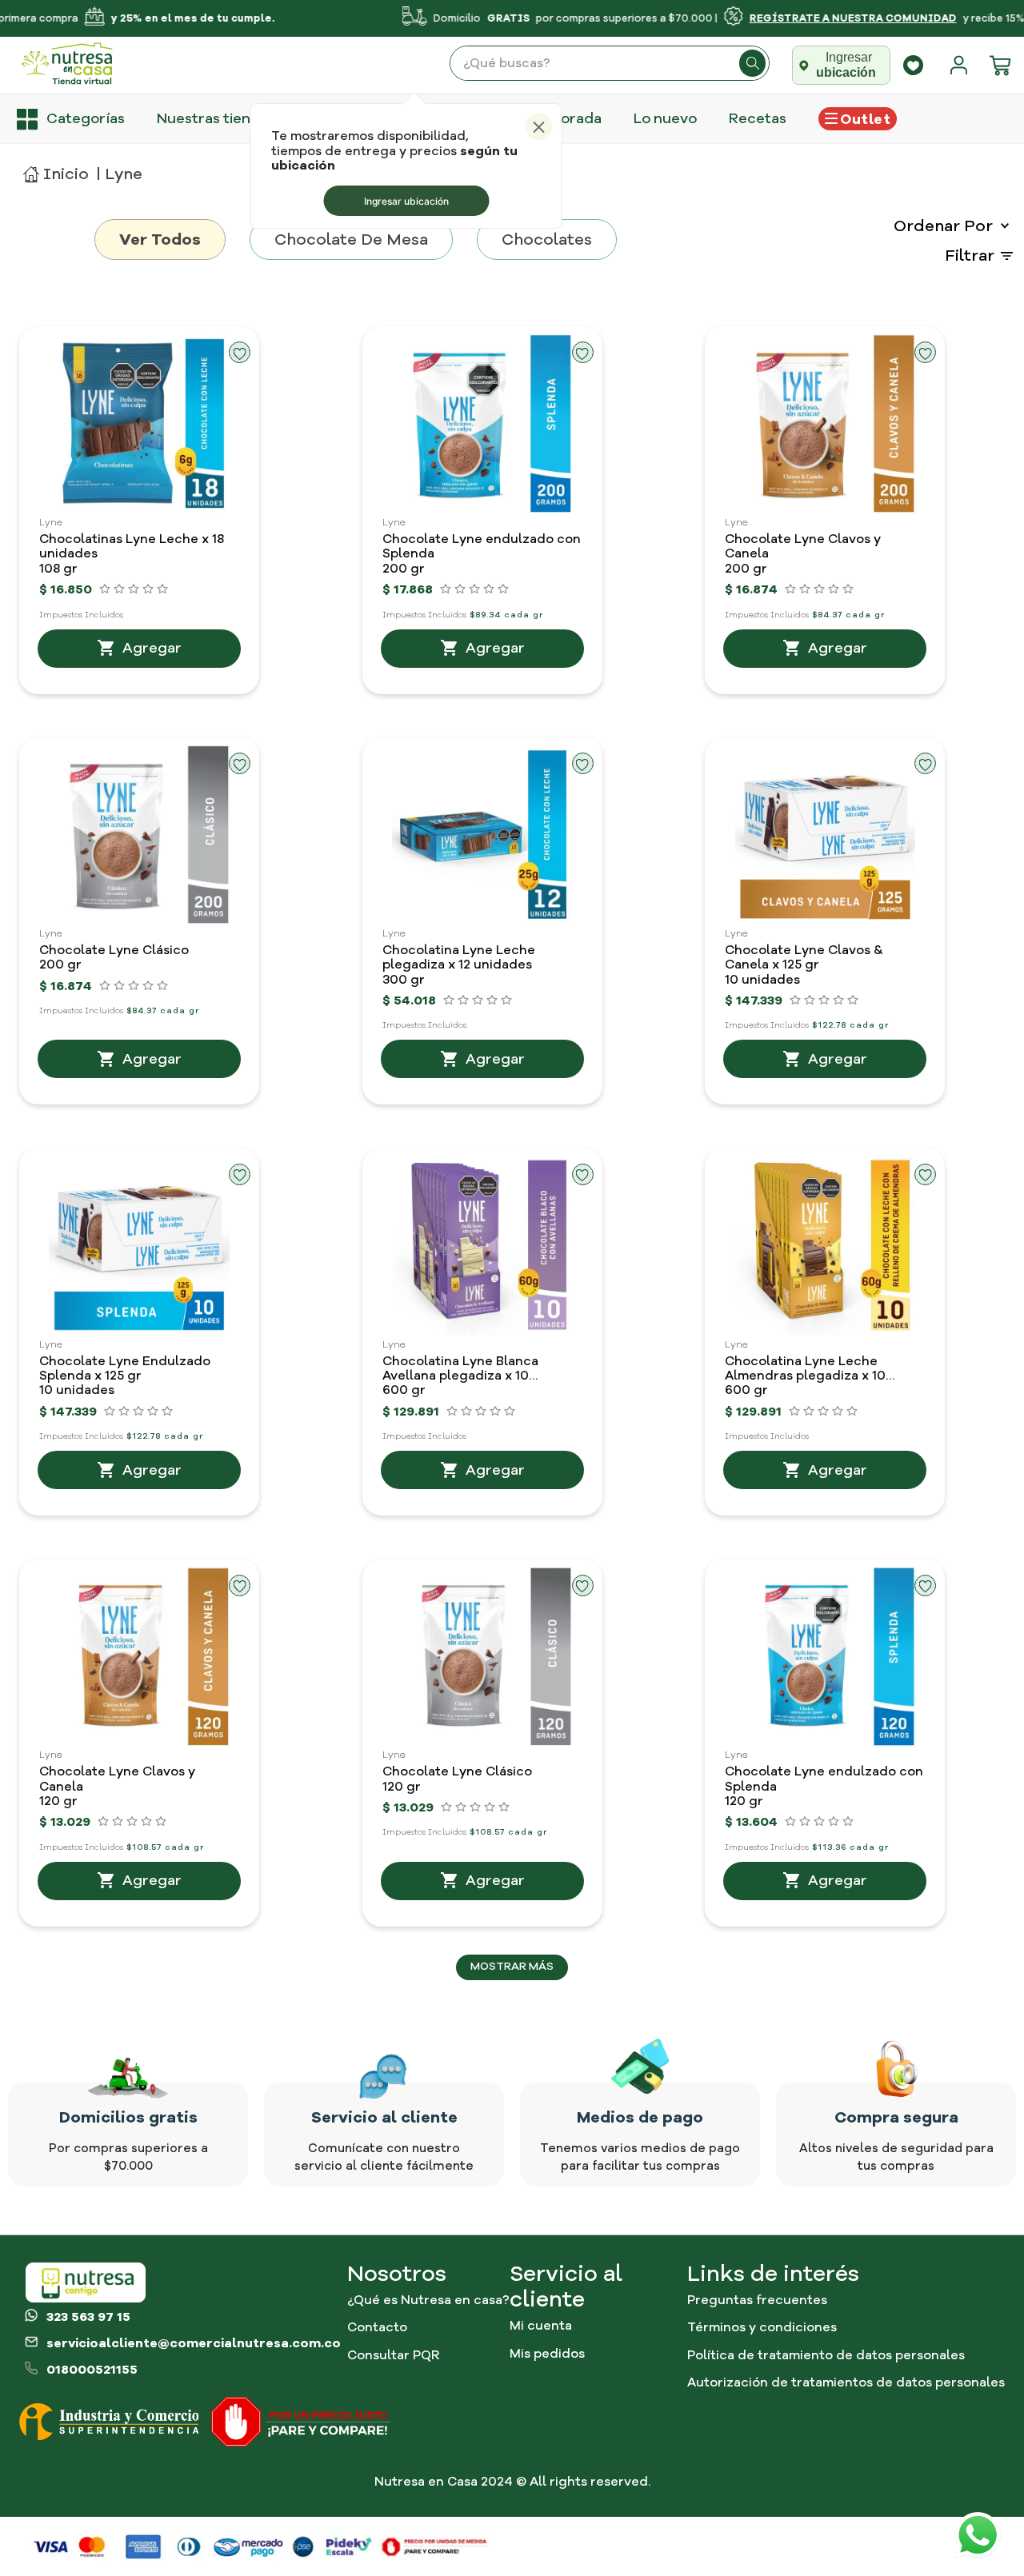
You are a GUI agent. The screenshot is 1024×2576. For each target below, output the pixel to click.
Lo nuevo (665, 118)
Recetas (758, 118)
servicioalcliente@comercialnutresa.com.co (194, 2343)
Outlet (865, 119)
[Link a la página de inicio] (56, 174)
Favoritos (913, 65)
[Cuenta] (962, 66)
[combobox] (610, 63)
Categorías (86, 118)
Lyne (124, 174)
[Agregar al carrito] (139, 649)
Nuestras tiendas (216, 118)
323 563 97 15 (88, 2317)
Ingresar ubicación (406, 201)
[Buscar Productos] (753, 63)
